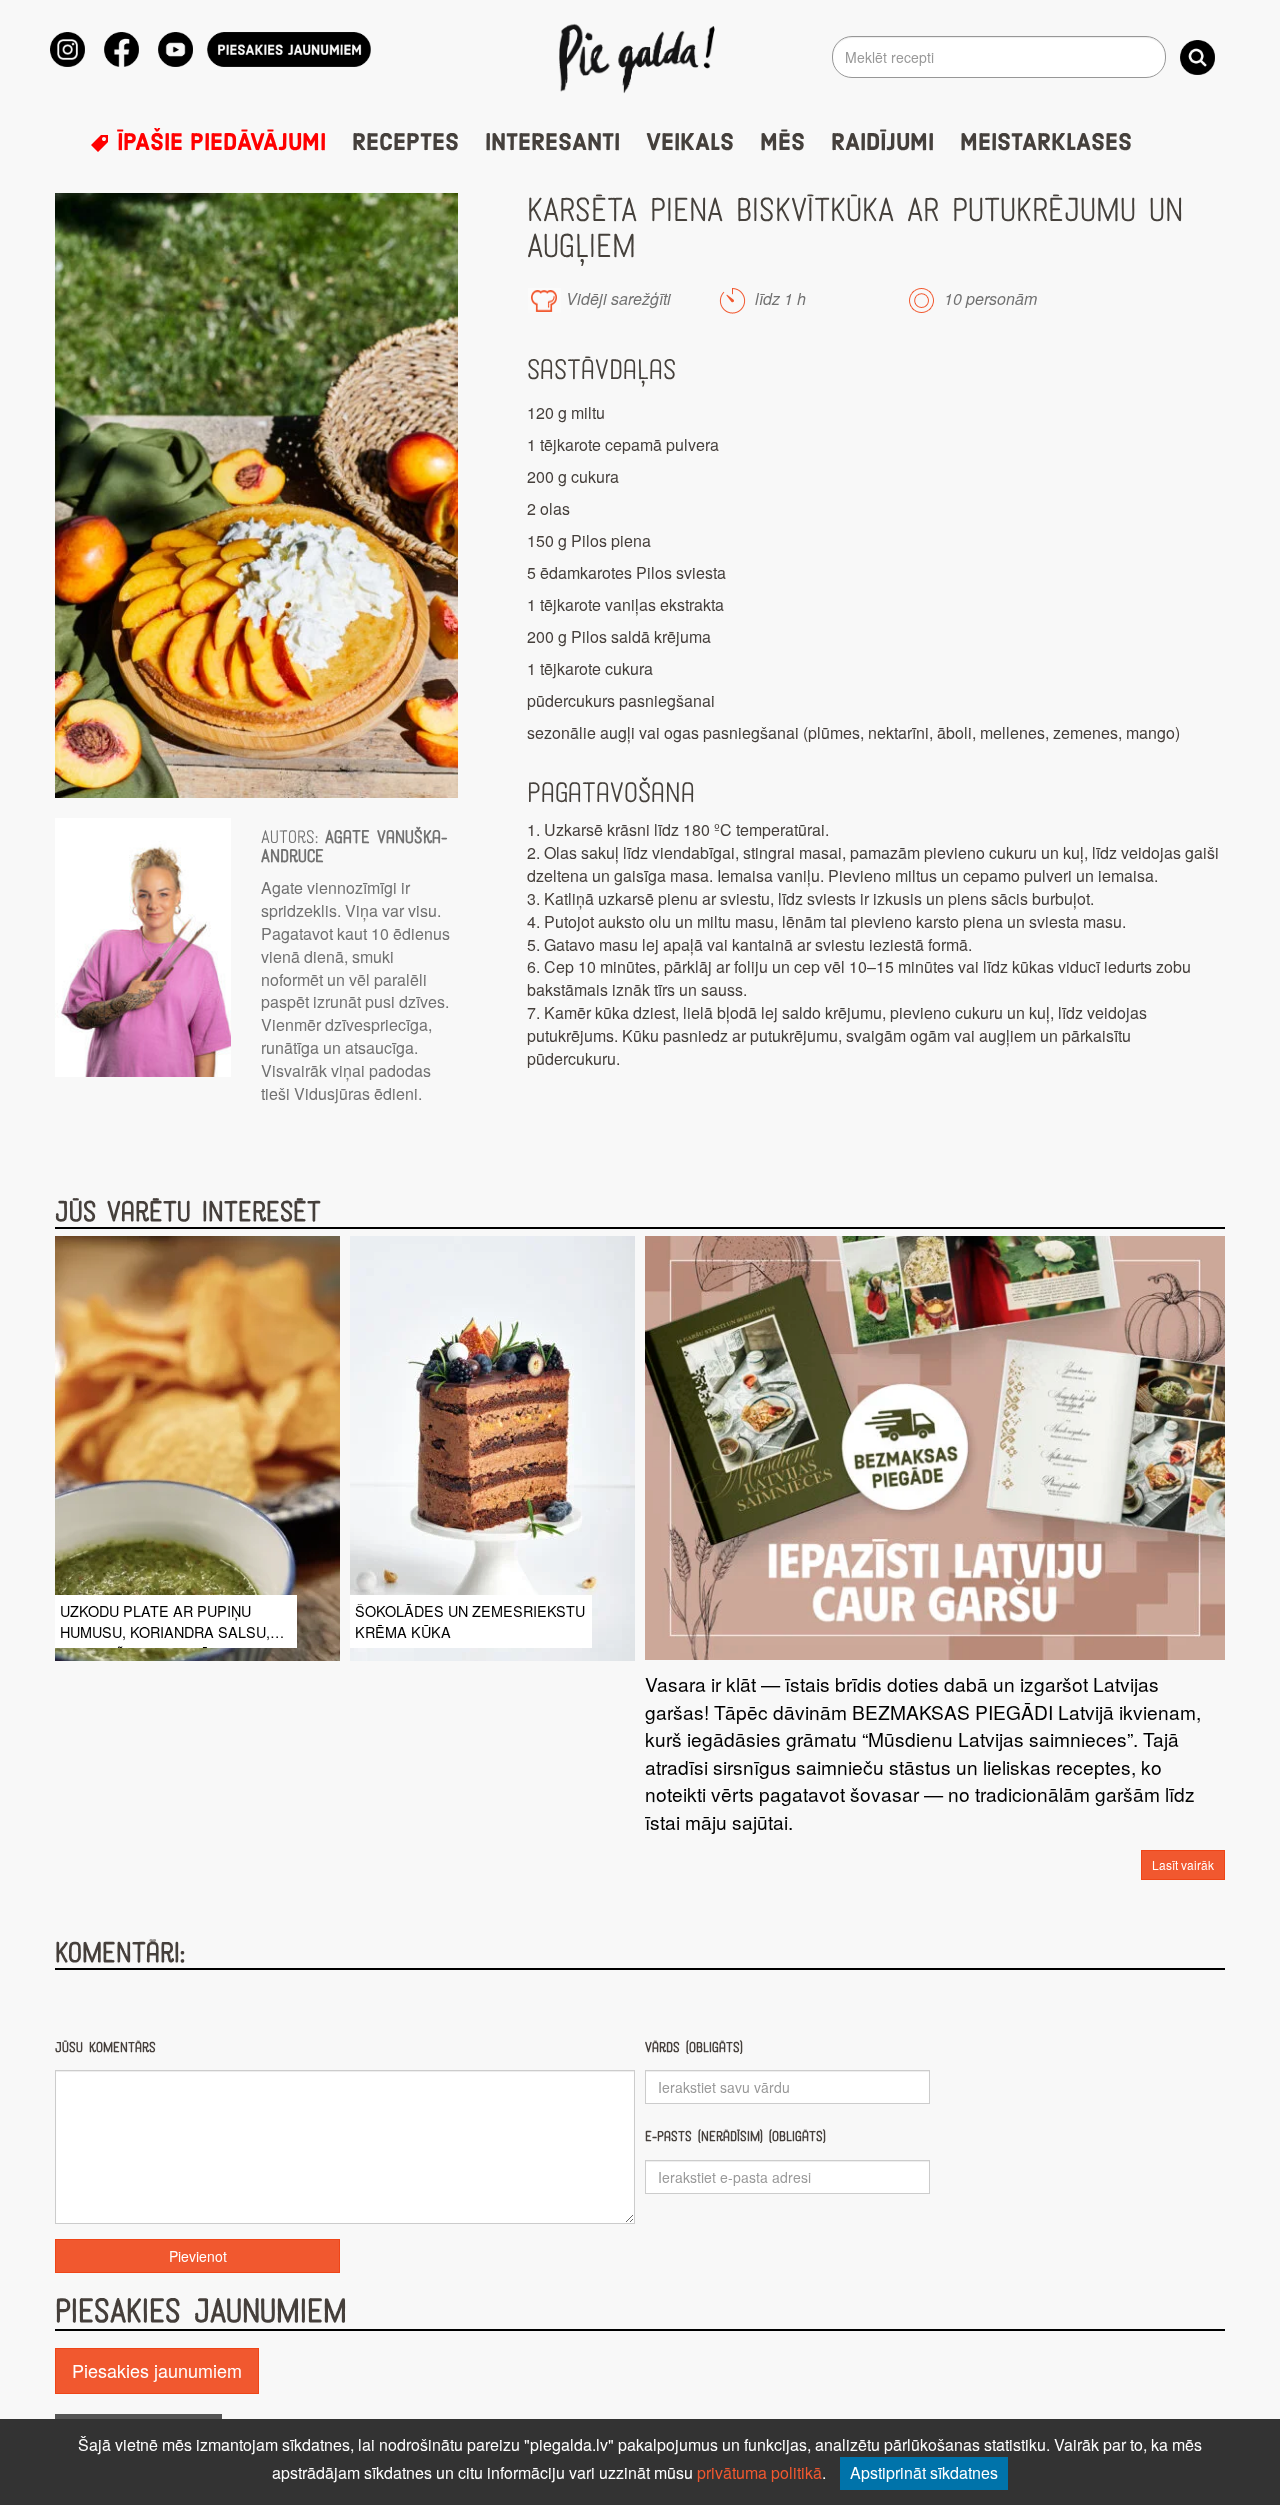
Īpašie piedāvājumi (218, 143)
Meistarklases (1046, 143)
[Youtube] (175, 49)
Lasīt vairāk (1183, 1864)
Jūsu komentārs (105, 2047)
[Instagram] (67, 49)
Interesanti (552, 143)
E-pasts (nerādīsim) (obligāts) (735, 2136)
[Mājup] (640, 57)
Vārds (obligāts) (694, 2047)
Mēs (782, 143)
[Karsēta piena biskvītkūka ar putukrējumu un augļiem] (256, 495)
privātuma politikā (759, 2472)
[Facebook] (121, 49)
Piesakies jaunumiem (157, 2370)
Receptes (405, 143)
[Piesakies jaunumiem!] (289, 49)
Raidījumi (882, 143)
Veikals (690, 143)
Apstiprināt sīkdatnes (924, 2472)
